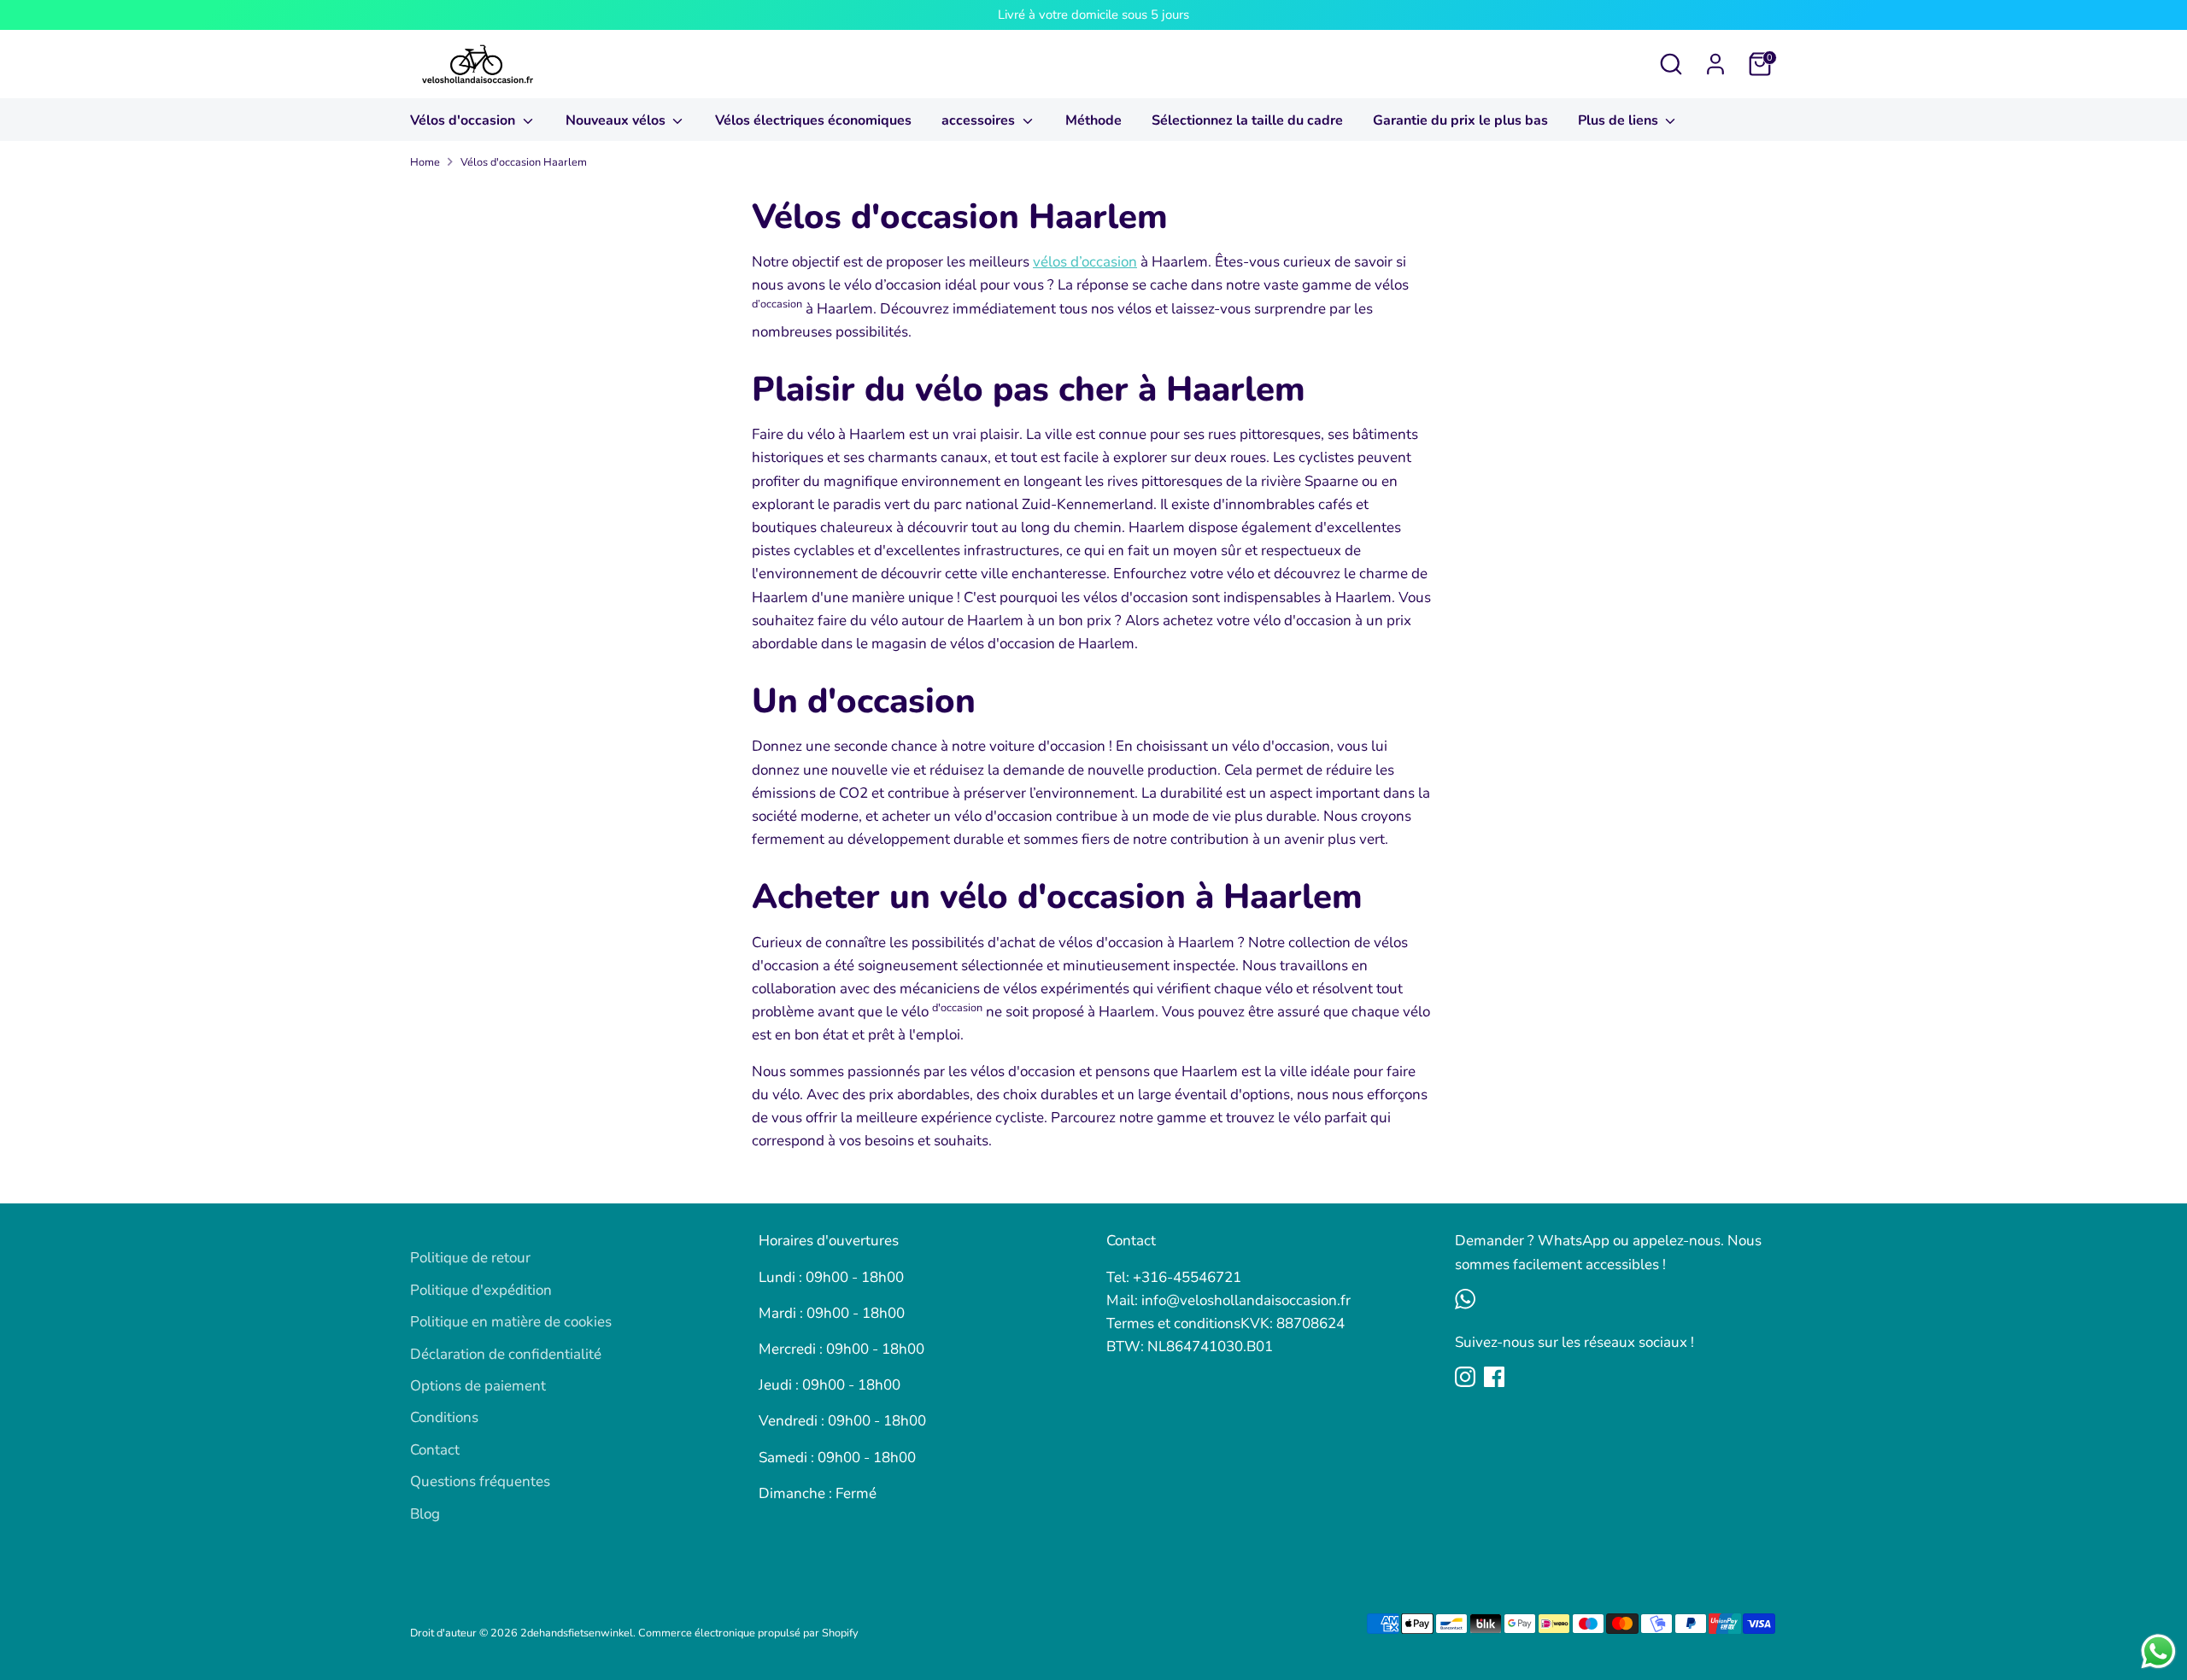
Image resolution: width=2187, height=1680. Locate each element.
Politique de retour (470, 1258)
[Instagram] (1465, 1377)
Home (425, 162)
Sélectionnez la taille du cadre (1247, 120)
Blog (425, 1514)
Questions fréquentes (480, 1481)
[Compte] (1715, 64)
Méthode (1093, 120)
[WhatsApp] (1465, 1299)
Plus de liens (1620, 120)
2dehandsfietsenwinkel (577, 1633)
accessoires (980, 120)
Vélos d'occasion (464, 120)
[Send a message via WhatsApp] (2158, 1651)
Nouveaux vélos (617, 120)
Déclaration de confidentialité (506, 1354)
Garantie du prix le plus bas (1460, 120)
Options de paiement (478, 1386)
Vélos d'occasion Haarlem (524, 162)
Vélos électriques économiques (813, 120)
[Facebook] (1494, 1377)
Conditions (444, 1417)
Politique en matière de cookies (511, 1322)
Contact (435, 1450)
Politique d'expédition (481, 1290)
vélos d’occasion (1085, 262)
